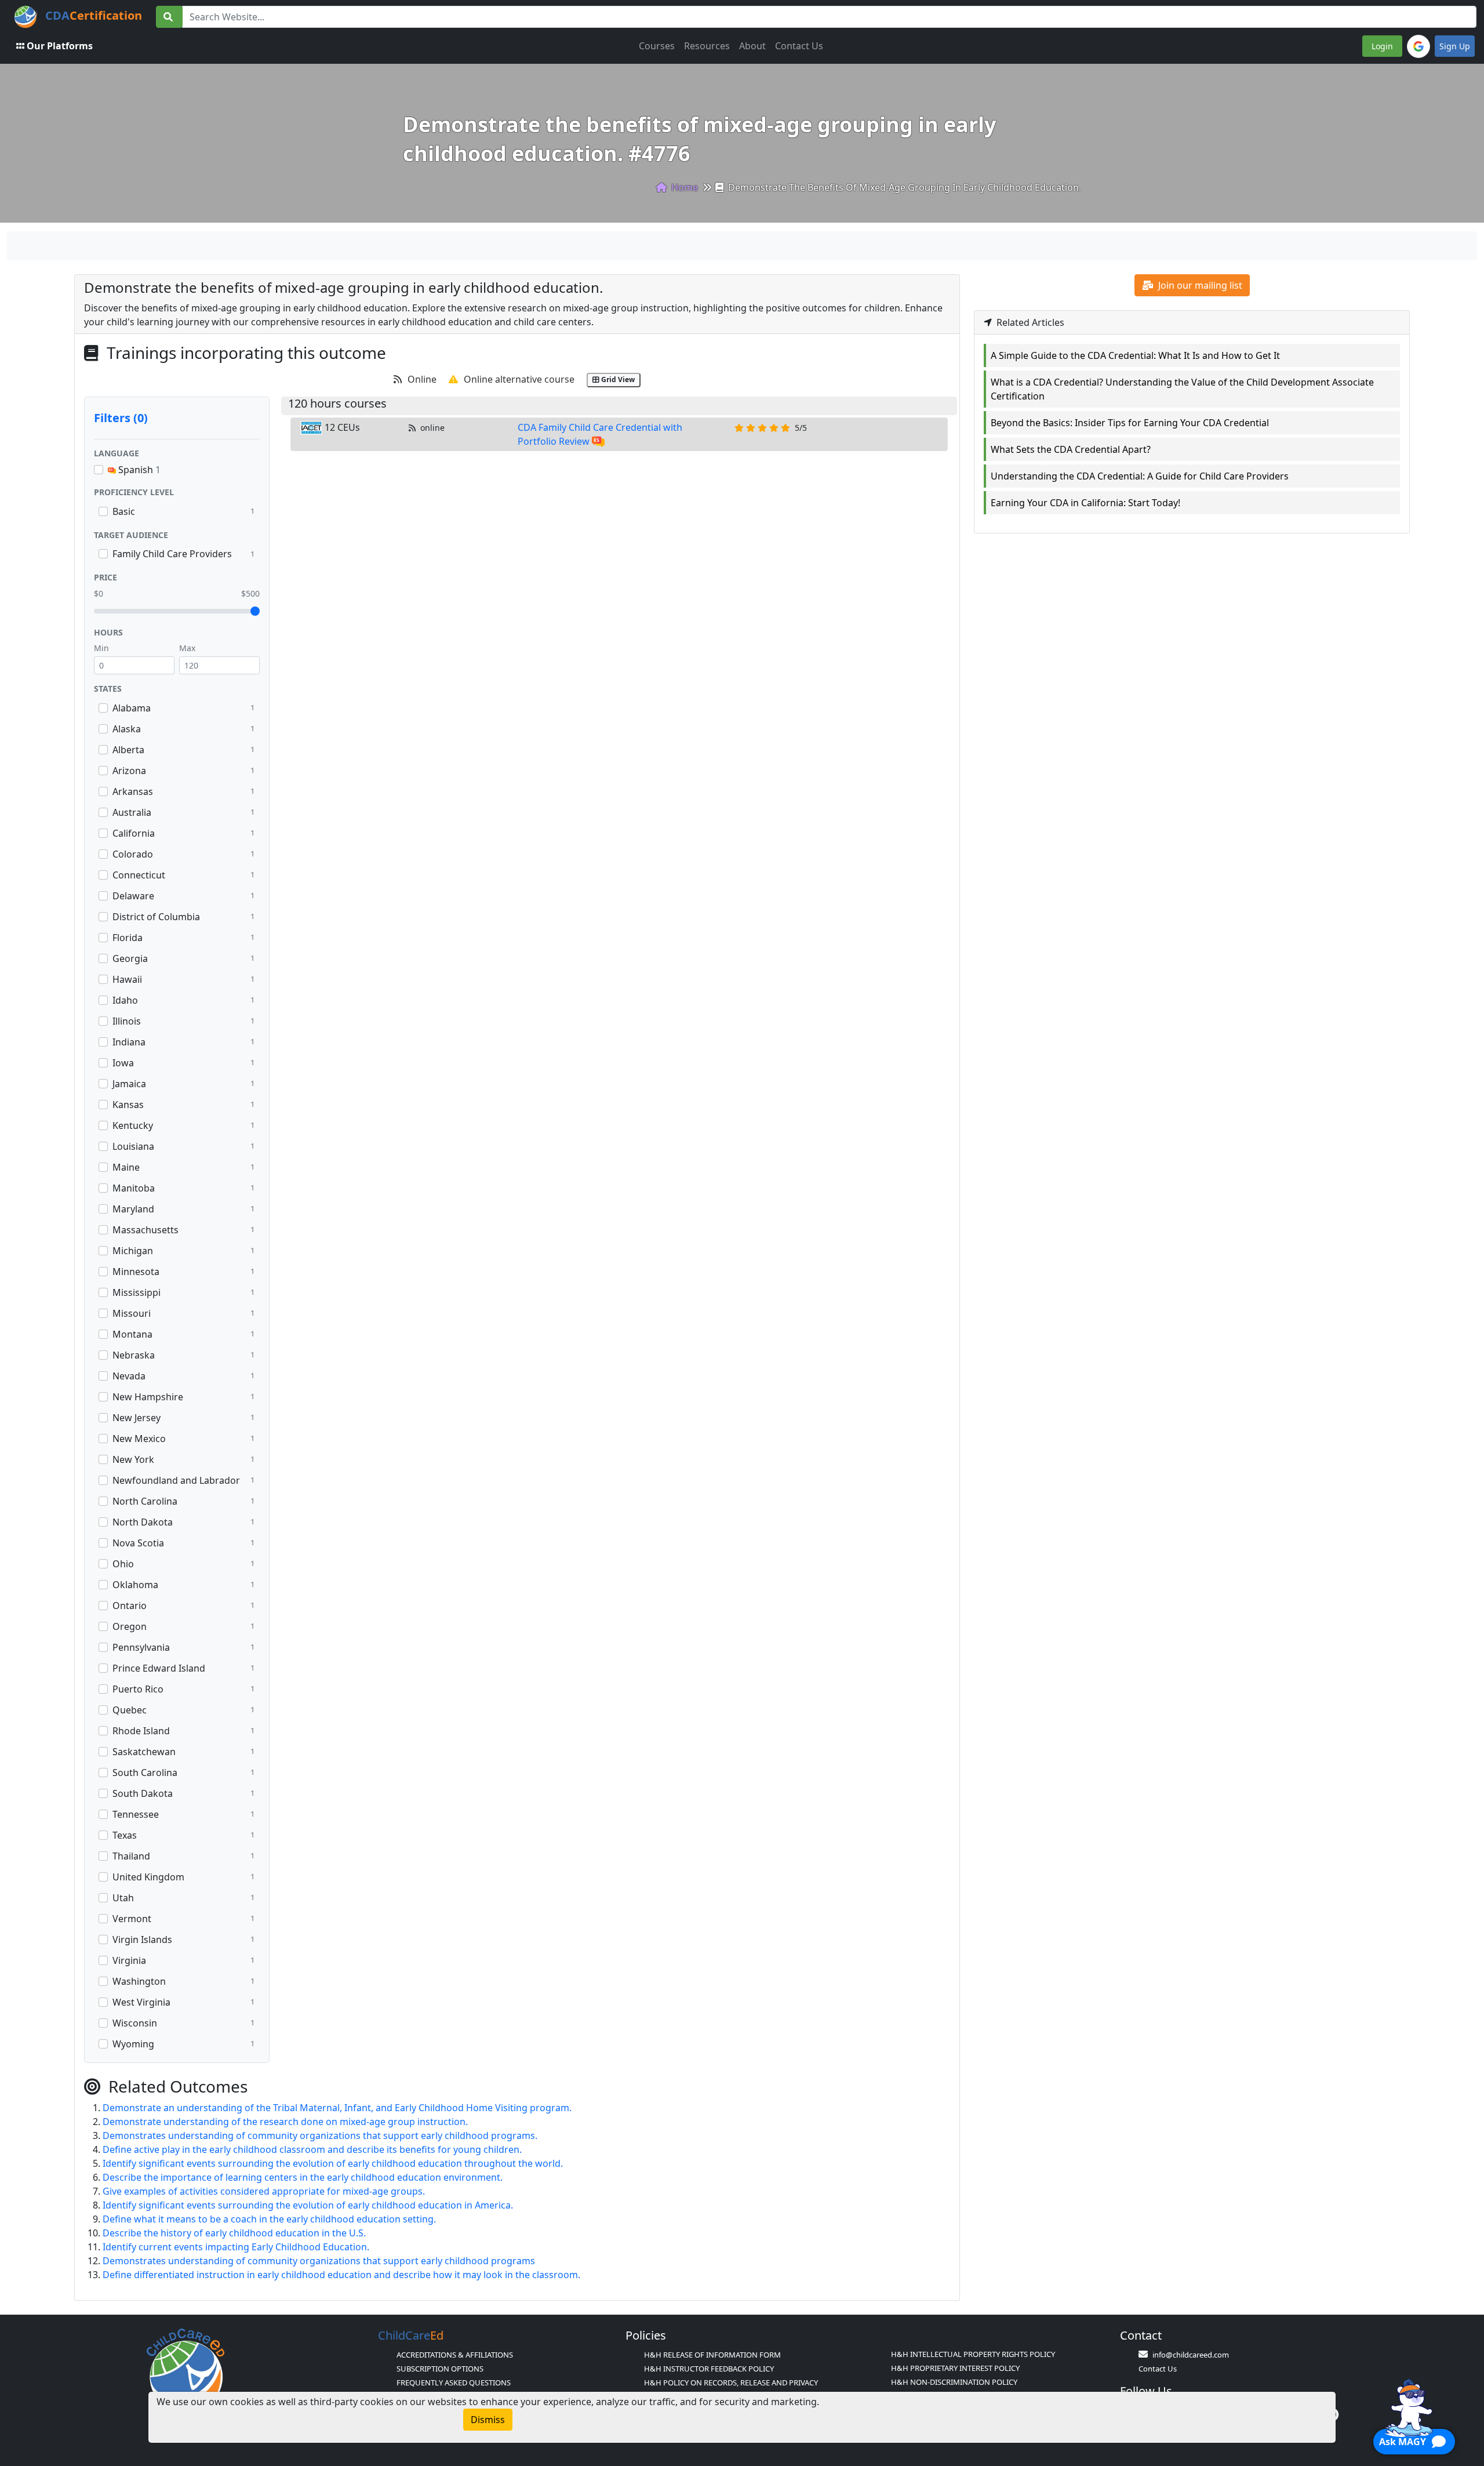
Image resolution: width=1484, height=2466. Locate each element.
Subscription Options (440, 2369)
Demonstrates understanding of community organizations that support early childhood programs (319, 2261)
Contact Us (799, 46)
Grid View (617, 379)
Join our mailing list (1199, 285)
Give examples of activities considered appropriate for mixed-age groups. (264, 2191)
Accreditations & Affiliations (455, 2355)
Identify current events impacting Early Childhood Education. (236, 2247)
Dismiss (488, 2420)
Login (1382, 46)
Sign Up (1455, 46)
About (752, 46)
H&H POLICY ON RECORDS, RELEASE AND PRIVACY (731, 2383)
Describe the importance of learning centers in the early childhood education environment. (303, 2177)
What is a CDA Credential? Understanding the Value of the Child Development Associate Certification (1182, 389)
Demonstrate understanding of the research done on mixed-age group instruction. (285, 2122)
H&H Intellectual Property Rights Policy (973, 2354)
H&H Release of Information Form (712, 2355)
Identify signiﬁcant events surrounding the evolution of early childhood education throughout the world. (333, 2163)
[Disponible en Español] (598, 441)
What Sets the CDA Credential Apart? (1071, 449)
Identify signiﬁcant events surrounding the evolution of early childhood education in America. (308, 2205)
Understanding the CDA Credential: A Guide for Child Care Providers (1140, 476)
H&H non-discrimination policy (954, 2382)
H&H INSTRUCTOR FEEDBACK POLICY (709, 2369)
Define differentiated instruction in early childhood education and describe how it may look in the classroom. (341, 2275)
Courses (657, 46)
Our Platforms (60, 46)
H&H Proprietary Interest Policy (955, 2368)
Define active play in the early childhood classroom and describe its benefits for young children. (312, 2149)
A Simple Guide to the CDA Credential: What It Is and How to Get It (1135, 355)
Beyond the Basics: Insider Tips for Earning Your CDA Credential (1130, 423)
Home (683, 187)
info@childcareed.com (1191, 2355)
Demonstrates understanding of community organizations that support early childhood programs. (320, 2135)
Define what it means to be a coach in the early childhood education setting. (269, 2219)
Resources (707, 46)
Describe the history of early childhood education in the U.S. (234, 2233)
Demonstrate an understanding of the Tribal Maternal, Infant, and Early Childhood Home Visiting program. (337, 2108)
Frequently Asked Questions (454, 2383)
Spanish (138, 470)
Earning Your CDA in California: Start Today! (1085, 503)
